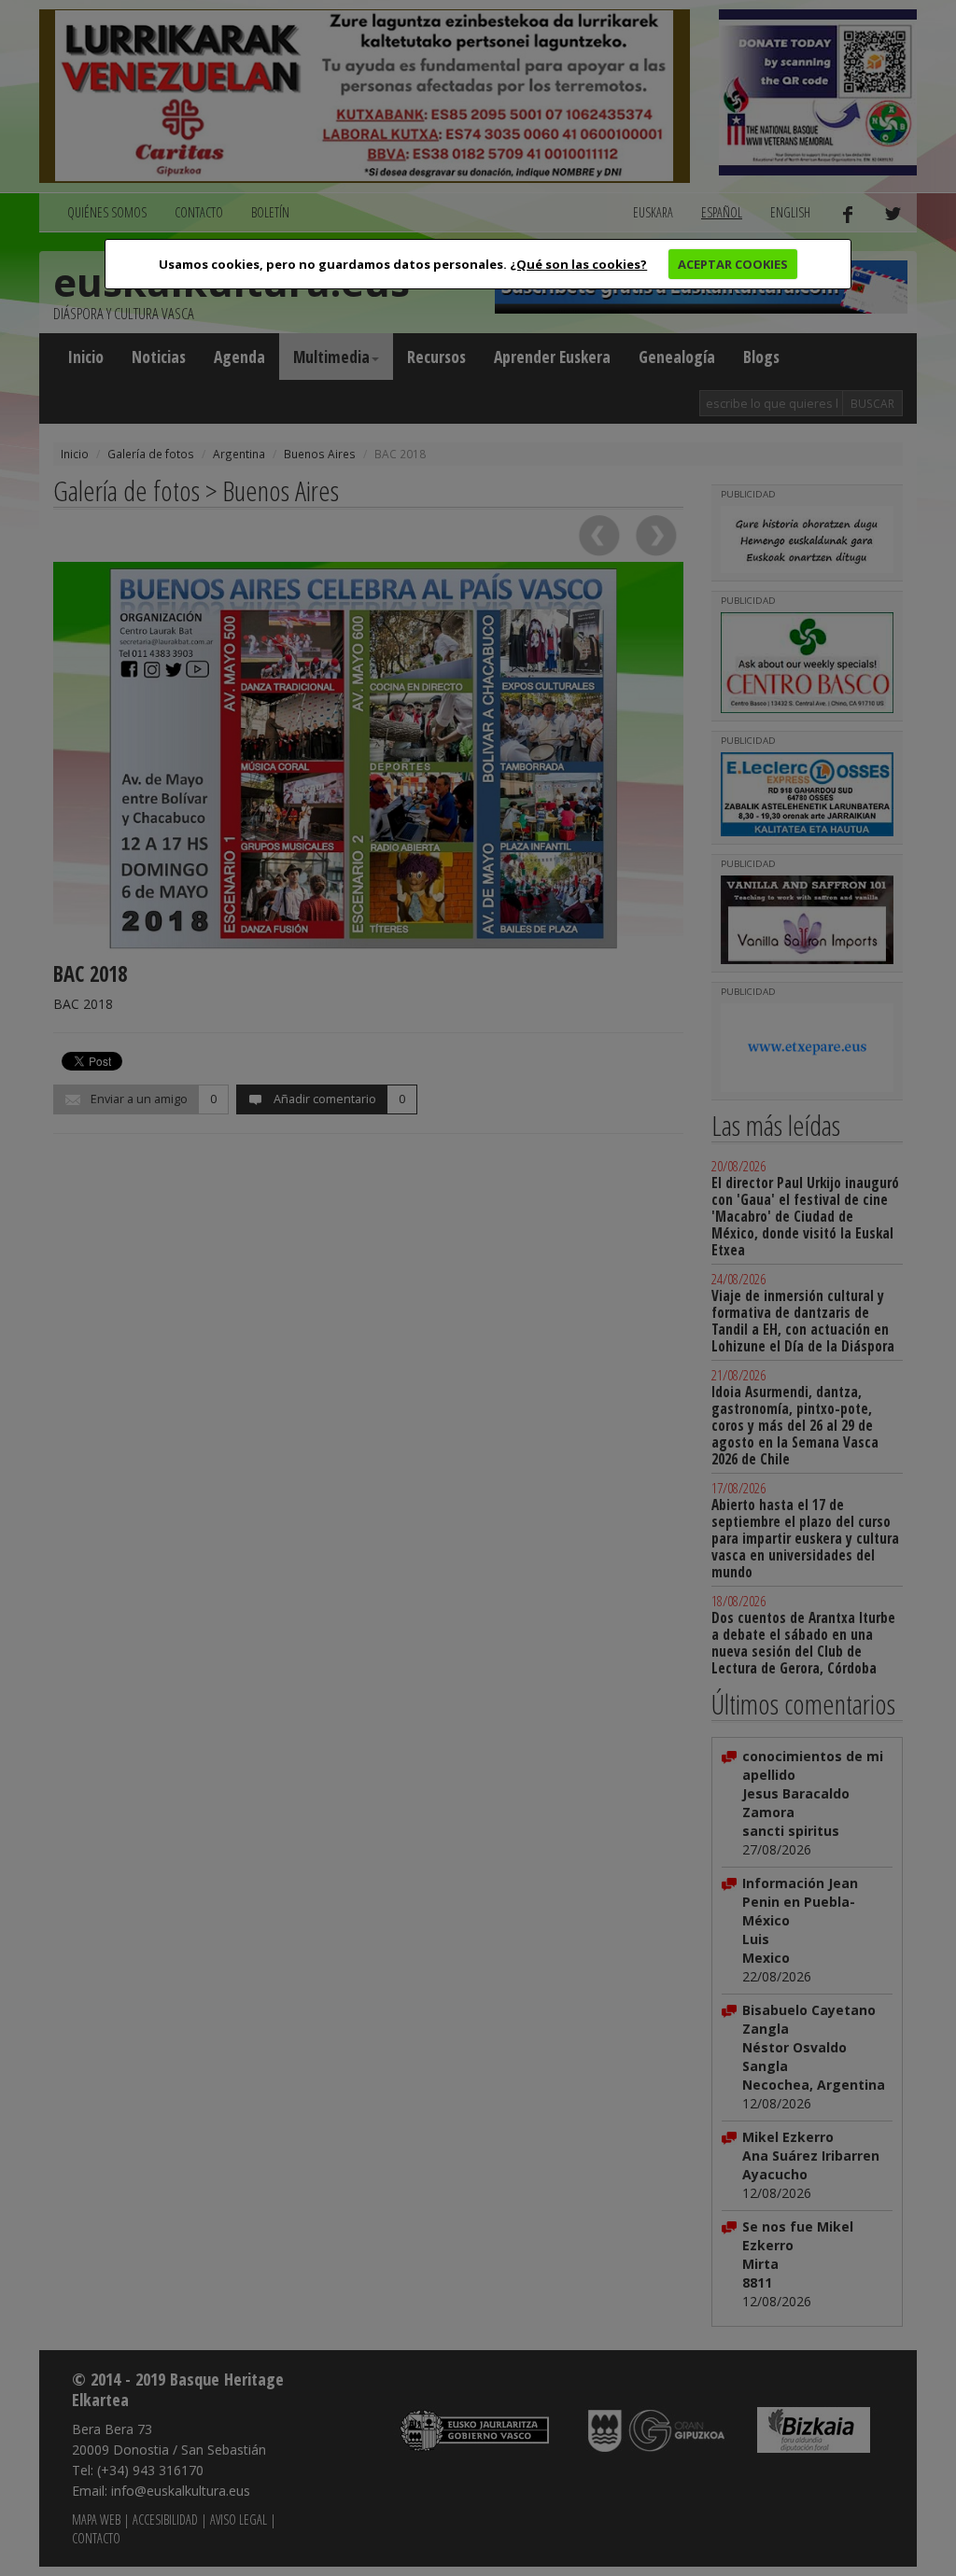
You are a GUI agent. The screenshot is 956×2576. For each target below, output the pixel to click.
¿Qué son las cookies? (578, 264)
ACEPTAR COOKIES (733, 264)
